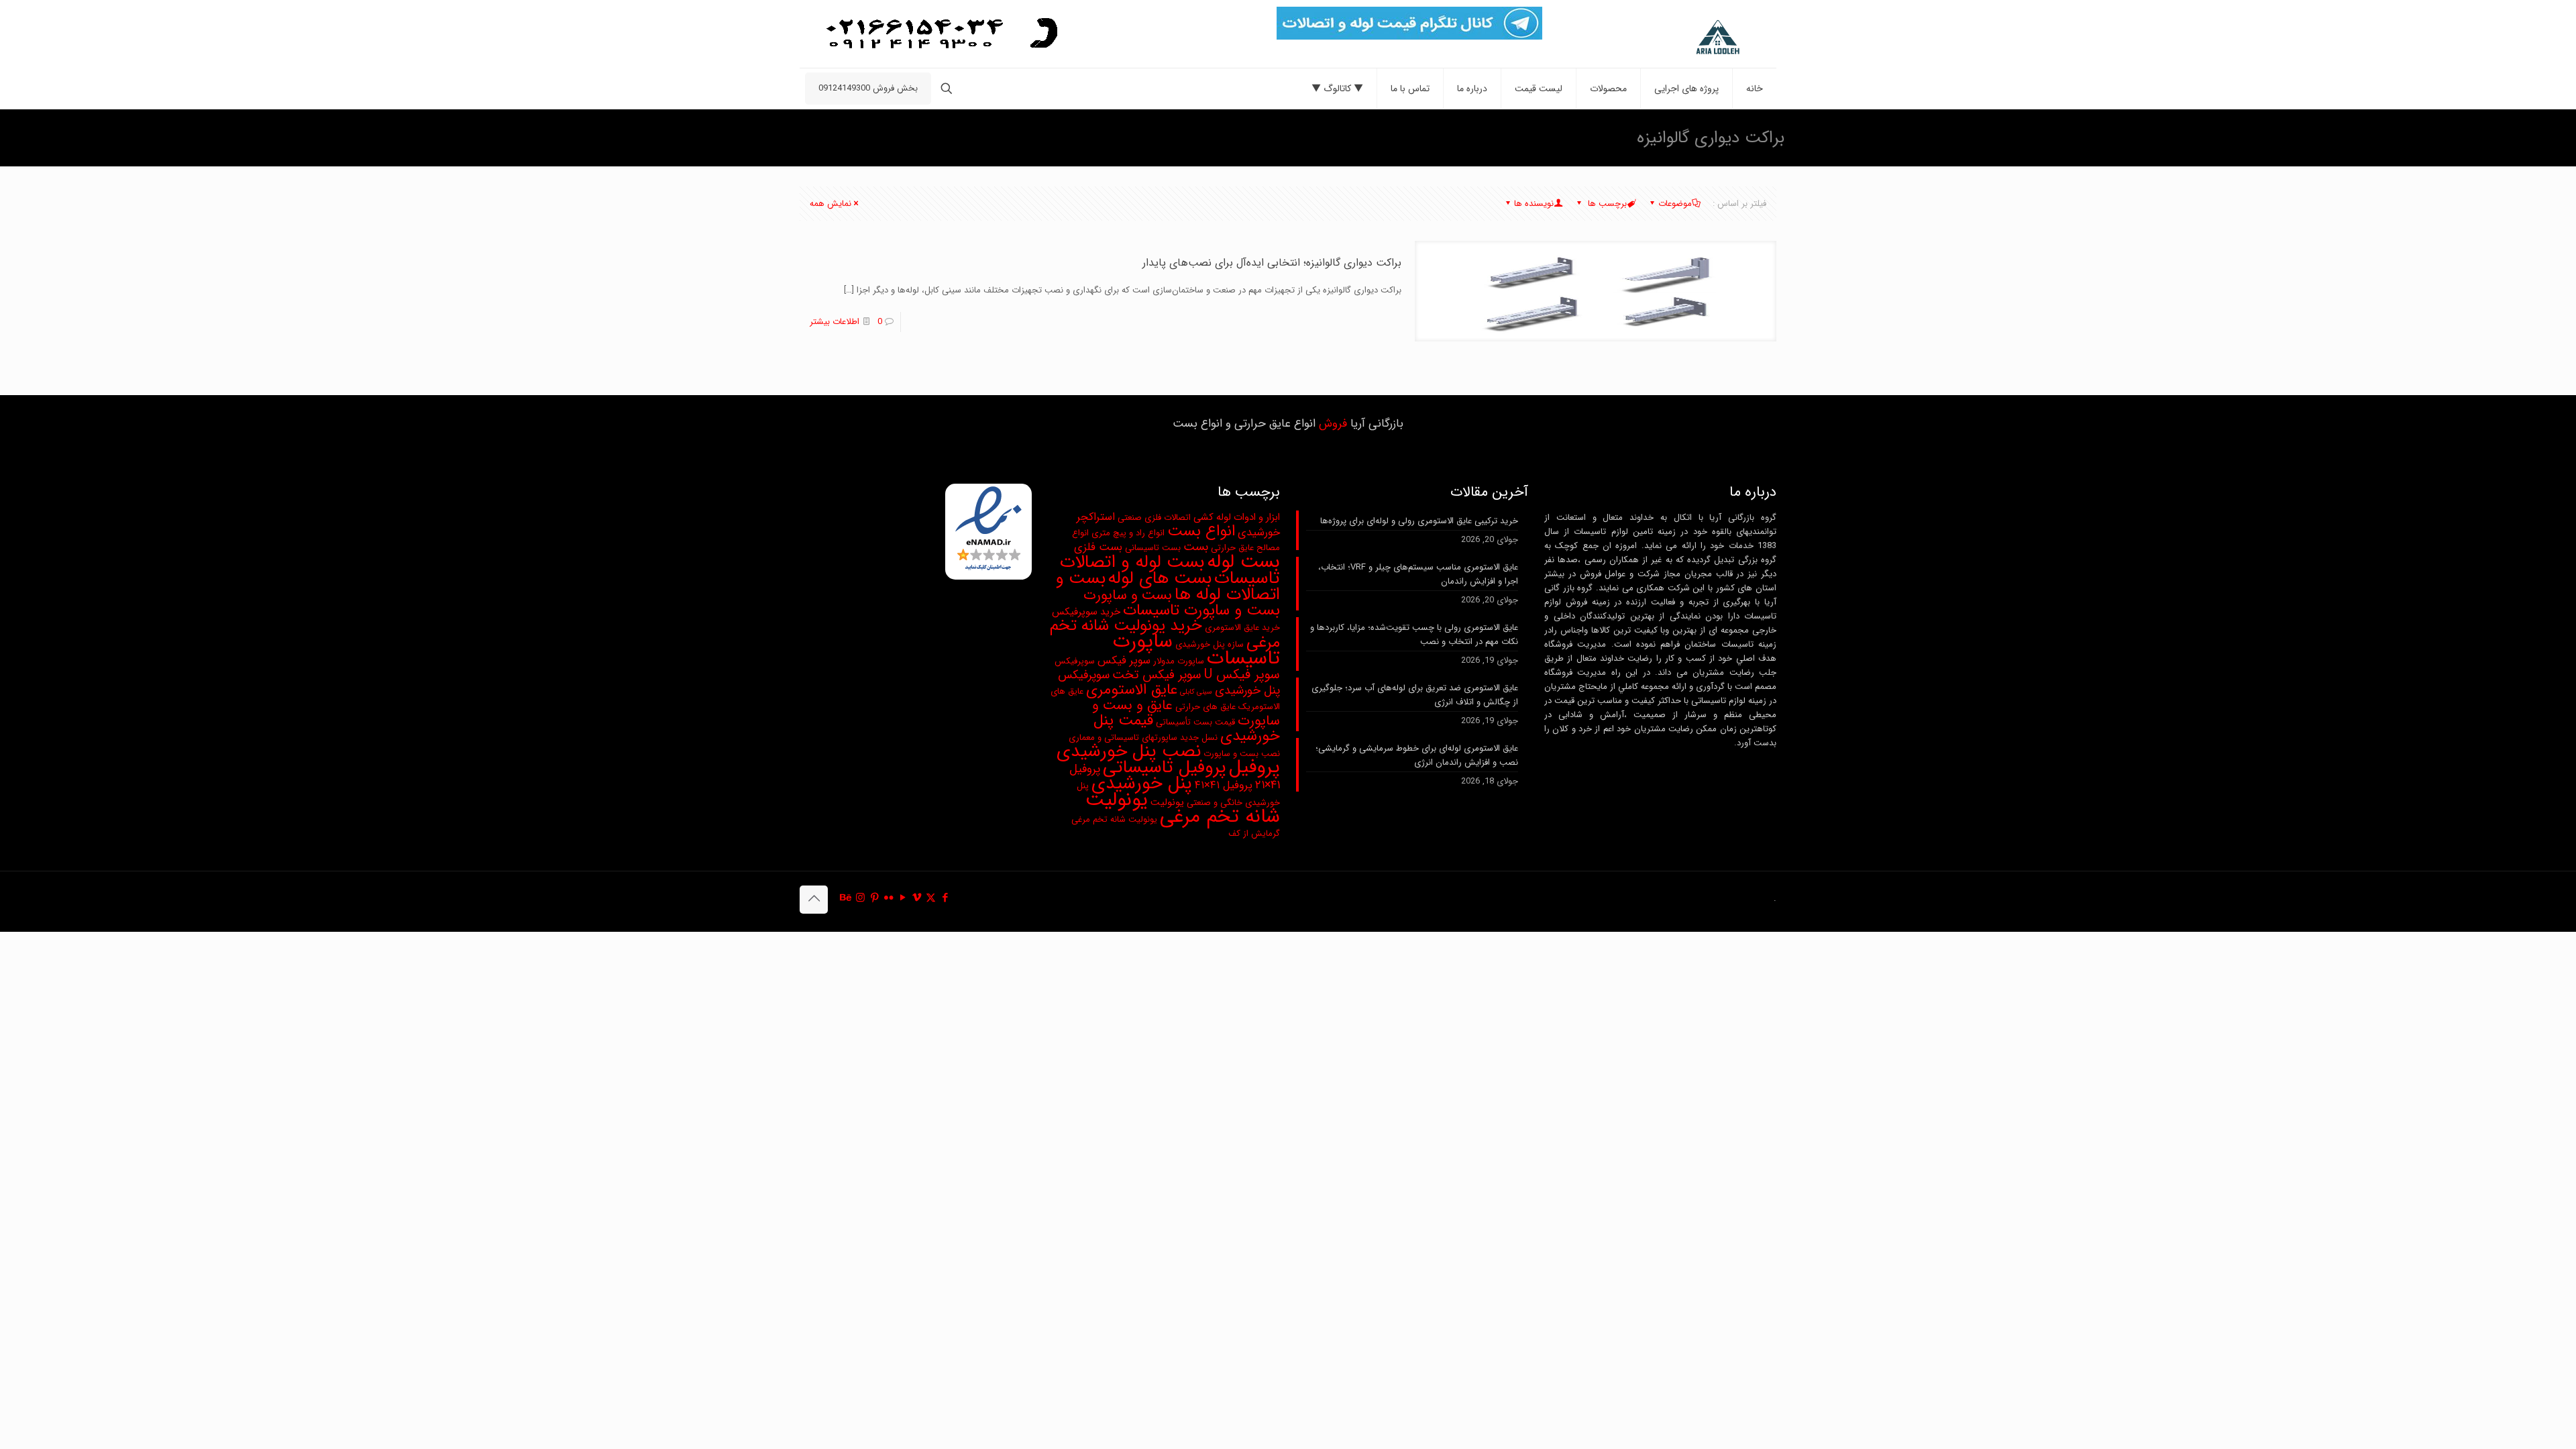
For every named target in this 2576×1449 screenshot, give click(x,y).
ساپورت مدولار (1179, 661)
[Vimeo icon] (917, 898)
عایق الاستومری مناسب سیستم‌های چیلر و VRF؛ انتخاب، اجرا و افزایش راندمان (1418, 574)
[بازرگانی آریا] (1687, 38)
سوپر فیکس (1124, 661)
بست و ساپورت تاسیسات (1201, 610)
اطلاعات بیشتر (835, 322)
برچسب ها (1606, 204)
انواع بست (1201, 531)
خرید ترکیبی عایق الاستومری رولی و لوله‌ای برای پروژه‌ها (1419, 521)
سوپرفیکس (1075, 661)
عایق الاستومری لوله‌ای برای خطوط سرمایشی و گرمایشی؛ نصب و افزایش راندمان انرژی (1417, 755)
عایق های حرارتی (1205, 707)
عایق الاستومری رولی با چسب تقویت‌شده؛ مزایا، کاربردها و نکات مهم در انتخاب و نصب (1414, 635)
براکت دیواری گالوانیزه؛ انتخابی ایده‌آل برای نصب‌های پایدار (1272, 263)
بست (1196, 547)
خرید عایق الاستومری (1242, 628)
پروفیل (1254, 767)
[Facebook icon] (945, 898)
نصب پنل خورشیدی (1129, 751)
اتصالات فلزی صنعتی (1154, 518)
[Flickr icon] (889, 898)
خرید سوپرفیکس (1086, 612)
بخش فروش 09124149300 (868, 88)
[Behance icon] (846, 898)
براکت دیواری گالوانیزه (838, 137)
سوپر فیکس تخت (1157, 675)
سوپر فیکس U (1242, 675)
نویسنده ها (1534, 204)
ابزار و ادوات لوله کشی (1237, 518)
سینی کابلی (1196, 692)
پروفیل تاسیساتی (1165, 767)
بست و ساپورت (1128, 595)
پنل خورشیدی (1142, 784)
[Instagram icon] (860, 898)
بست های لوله (1160, 579)
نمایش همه (830, 204)
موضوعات (1675, 204)
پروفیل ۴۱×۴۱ (1224, 786)
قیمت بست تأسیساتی (1195, 722)
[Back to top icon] (814, 900)
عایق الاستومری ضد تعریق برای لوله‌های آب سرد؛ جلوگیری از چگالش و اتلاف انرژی (1415, 695)
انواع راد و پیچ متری (1128, 533)
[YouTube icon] (903, 898)
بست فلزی (1098, 547)
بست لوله (1243, 562)
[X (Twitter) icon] (931, 898)
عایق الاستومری (1132, 690)
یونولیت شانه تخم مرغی (1183, 808)
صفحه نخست (927, 137)
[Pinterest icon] (874, 898)
